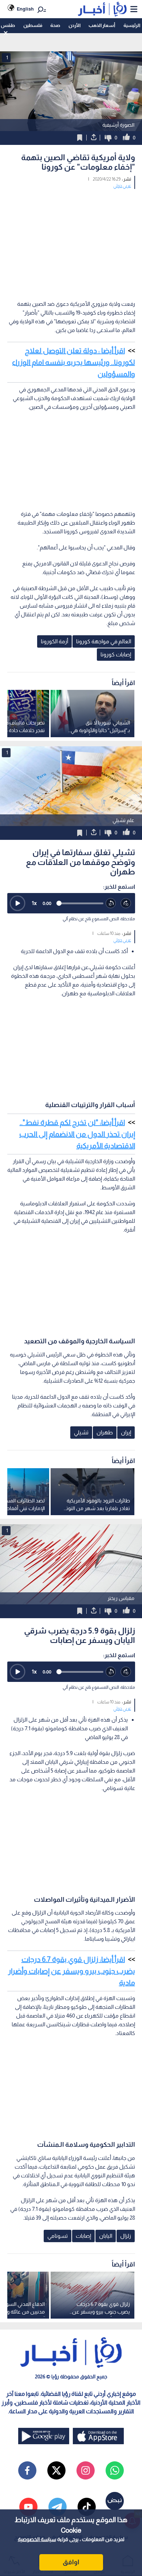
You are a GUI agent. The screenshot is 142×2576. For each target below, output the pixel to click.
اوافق (71, 2562)
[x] (56, 2470)
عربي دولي (122, 186)
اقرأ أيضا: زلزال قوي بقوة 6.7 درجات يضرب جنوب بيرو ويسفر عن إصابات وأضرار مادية (72, 1971)
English (25, 9)
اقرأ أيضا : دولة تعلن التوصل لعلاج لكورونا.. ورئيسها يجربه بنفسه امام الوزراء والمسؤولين (74, 362)
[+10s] (126, 904)
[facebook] (27, 2470)
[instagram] (86, 2470)
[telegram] (58, 2507)
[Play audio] (17, 903)
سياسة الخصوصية (37, 2539)
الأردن (74, 25)
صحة (55, 25)
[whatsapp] (115, 2470)
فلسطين (33, 25)
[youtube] (28, 2507)
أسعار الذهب (102, 25)
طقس (8, 25)
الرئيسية (132, 25)
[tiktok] (87, 2507)
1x (34, 903)
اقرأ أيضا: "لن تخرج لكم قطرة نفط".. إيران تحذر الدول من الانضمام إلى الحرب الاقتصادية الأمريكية (77, 1134)
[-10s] (111, 904)
